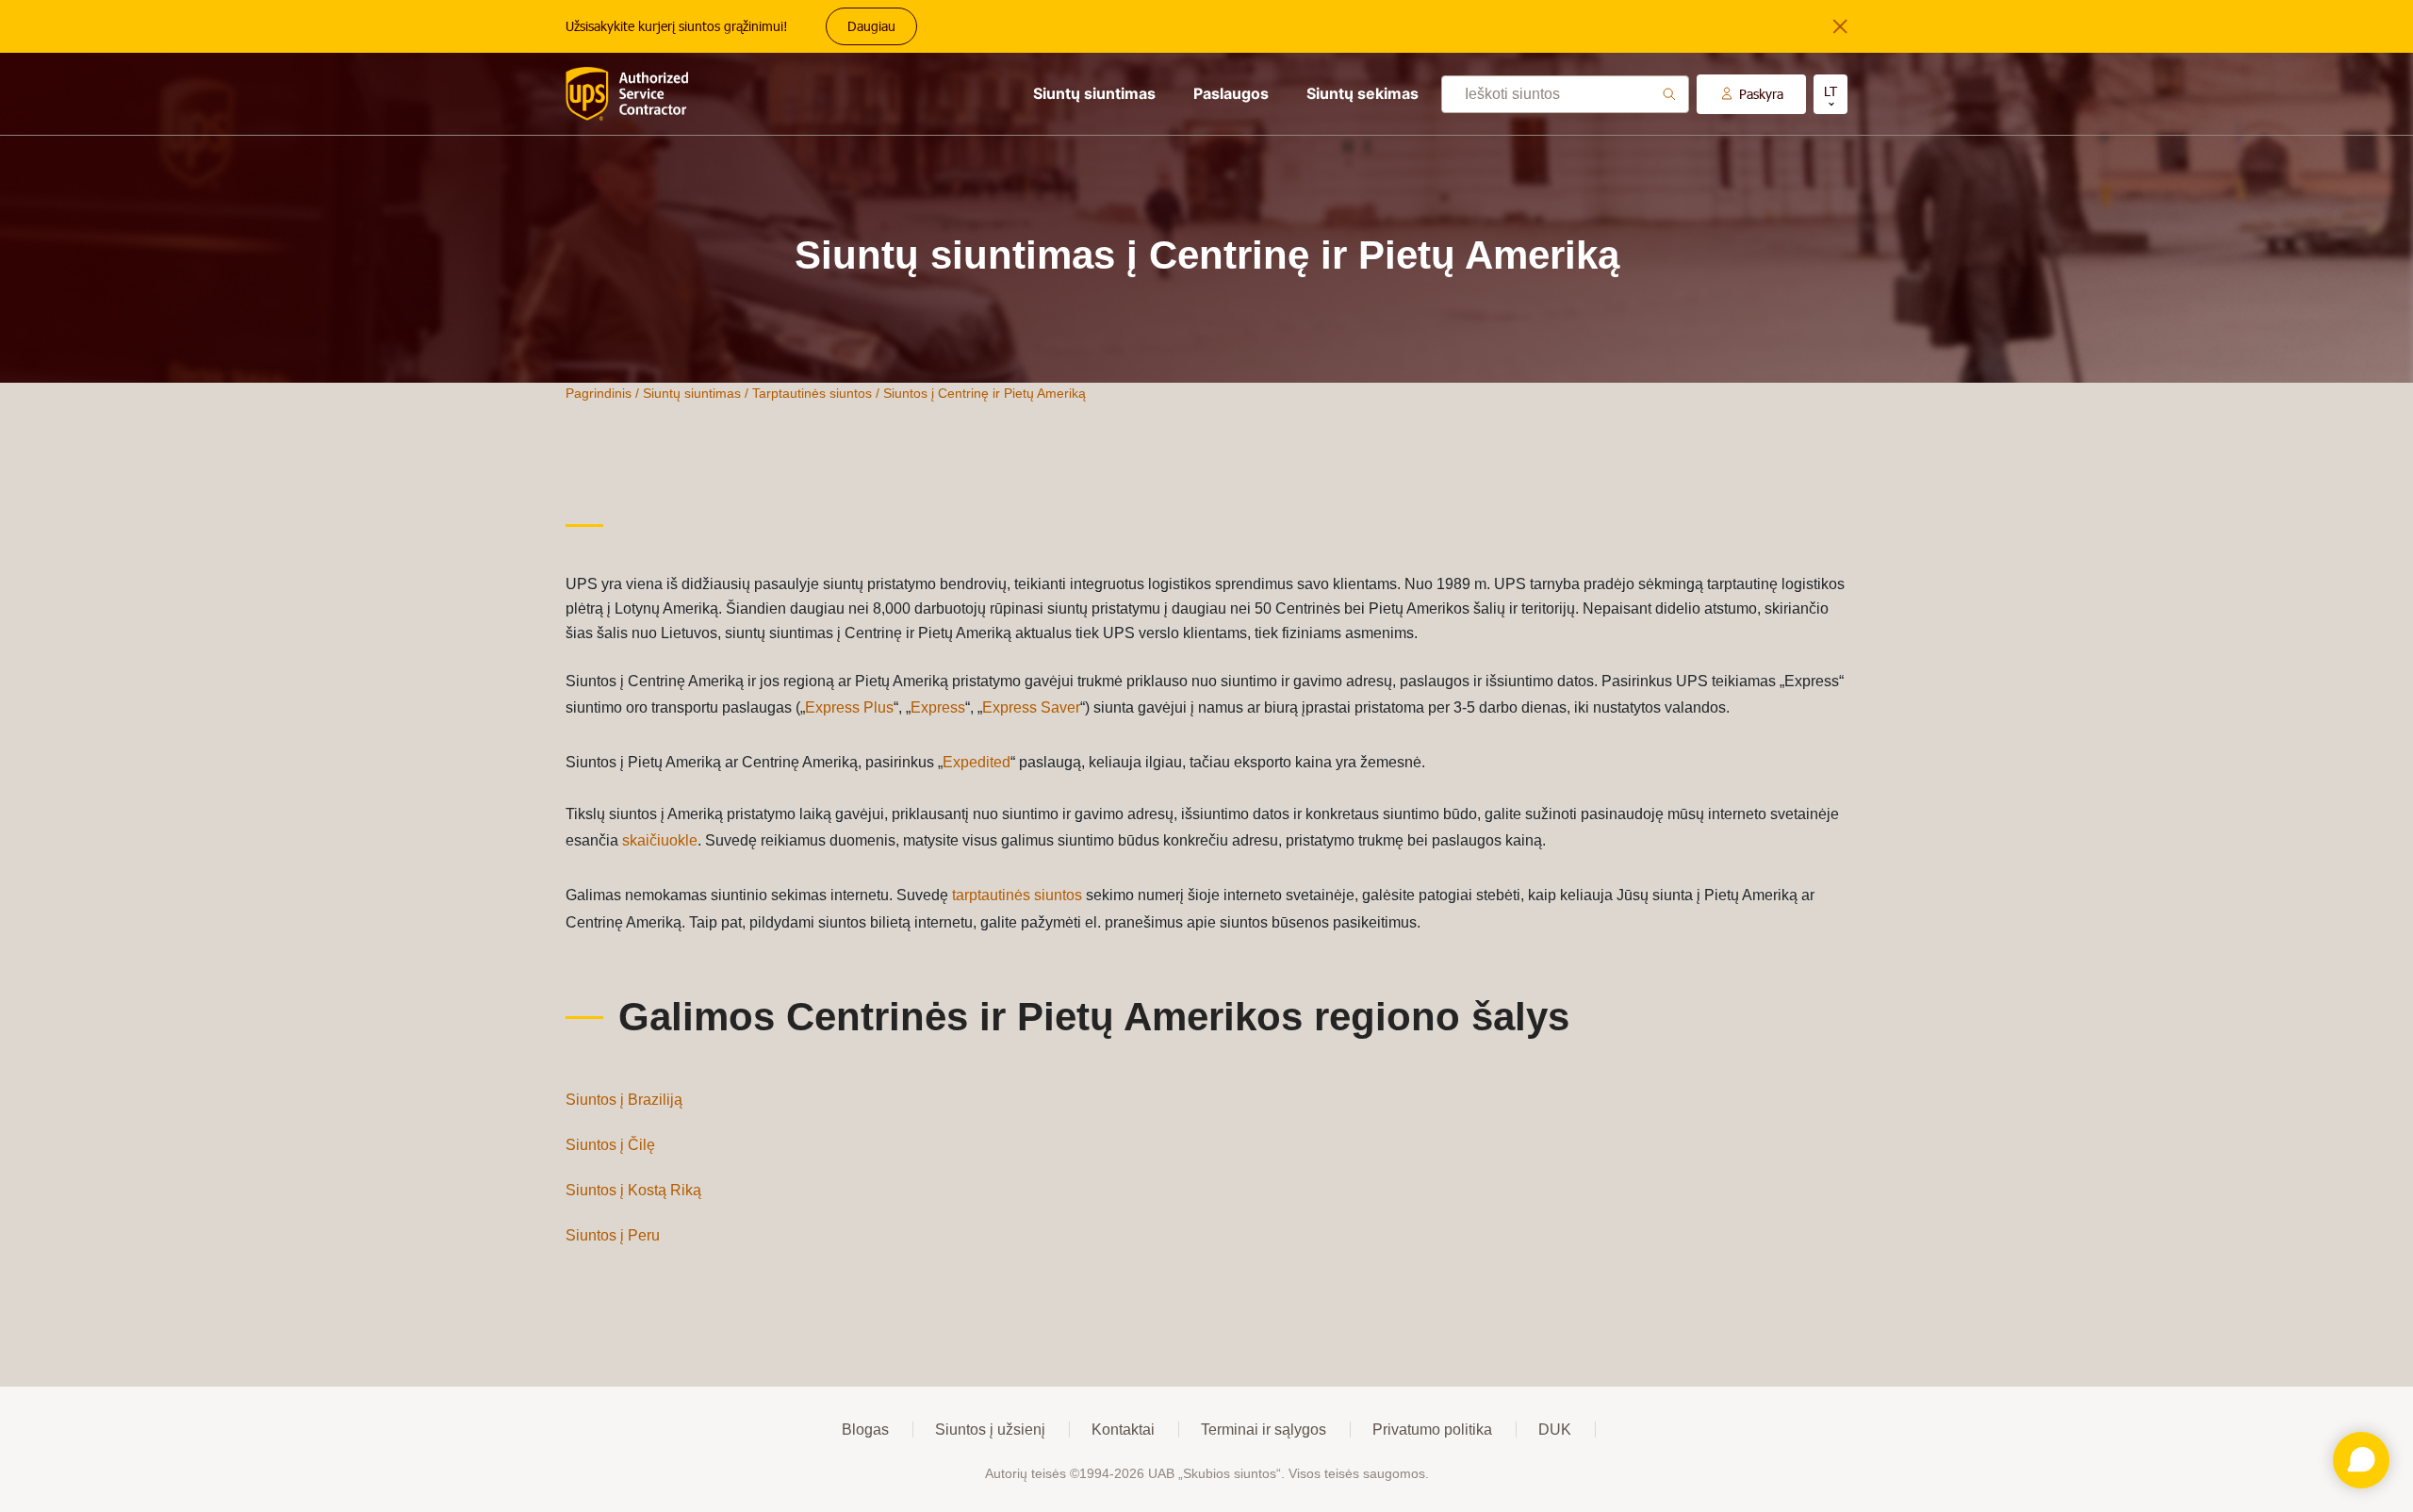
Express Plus (849, 707)
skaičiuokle (660, 840)
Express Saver (1031, 707)
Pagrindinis (599, 393)
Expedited (977, 762)
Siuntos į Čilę (610, 1145)
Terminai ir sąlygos (1264, 1430)
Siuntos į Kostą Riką (633, 1190)
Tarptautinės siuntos (812, 393)
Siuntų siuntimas (1094, 93)
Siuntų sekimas (1362, 93)
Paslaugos (1231, 93)
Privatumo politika (1432, 1430)
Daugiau (871, 26)
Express (938, 707)
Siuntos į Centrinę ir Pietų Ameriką (985, 393)
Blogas (865, 1430)
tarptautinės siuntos (1017, 895)
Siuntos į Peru (613, 1235)
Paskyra (1761, 94)
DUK (1555, 1430)
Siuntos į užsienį (990, 1430)
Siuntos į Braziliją (624, 1100)
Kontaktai (1123, 1430)
